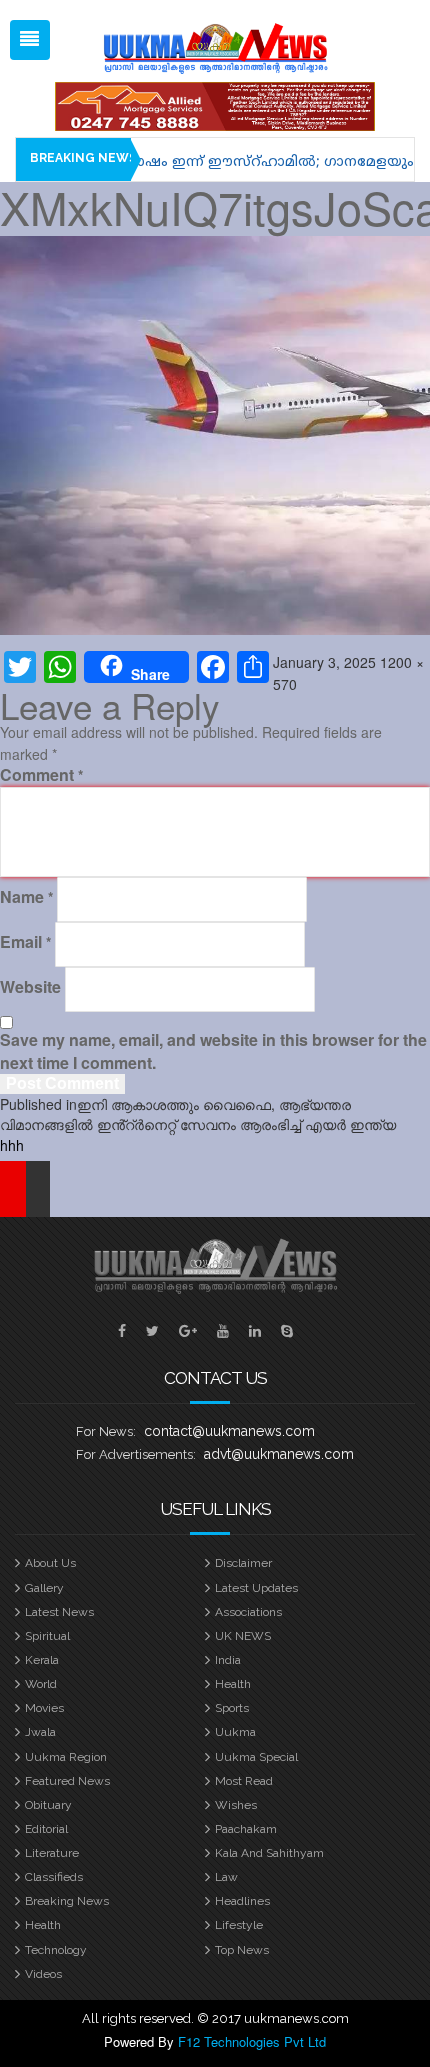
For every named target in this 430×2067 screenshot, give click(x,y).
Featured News (67, 1781)
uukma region (66, 1757)
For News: (106, 1431)
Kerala (42, 1660)
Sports (232, 1708)
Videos (43, 1974)
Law (226, 1877)
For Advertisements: (136, 1454)
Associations (248, 1612)
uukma (235, 1732)
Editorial (46, 1829)
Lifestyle (239, 1925)
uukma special (256, 1757)
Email (25, 942)
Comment (41, 775)
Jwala (40, 1732)
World (41, 1684)
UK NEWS (243, 1636)
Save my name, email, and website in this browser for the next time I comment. (213, 1051)
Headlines (242, 1901)
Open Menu (30, 40)
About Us (50, 1563)
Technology (56, 1950)
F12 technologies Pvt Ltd (252, 2041)
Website (30, 987)
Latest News (59, 1612)
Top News (242, 1950)
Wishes (236, 1805)
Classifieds (54, 1877)
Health (233, 1684)
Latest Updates (256, 1588)
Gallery (44, 1588)
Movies (44, 1708)
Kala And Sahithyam (269, 1853)
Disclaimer (243, 1563)
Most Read (244, 1781)
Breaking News (67, 1901)
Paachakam (246, 1829)
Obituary (48, 1805)
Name (26, 897)
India (228, 1660)
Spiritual (47, 1636)
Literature (52, 1853)
